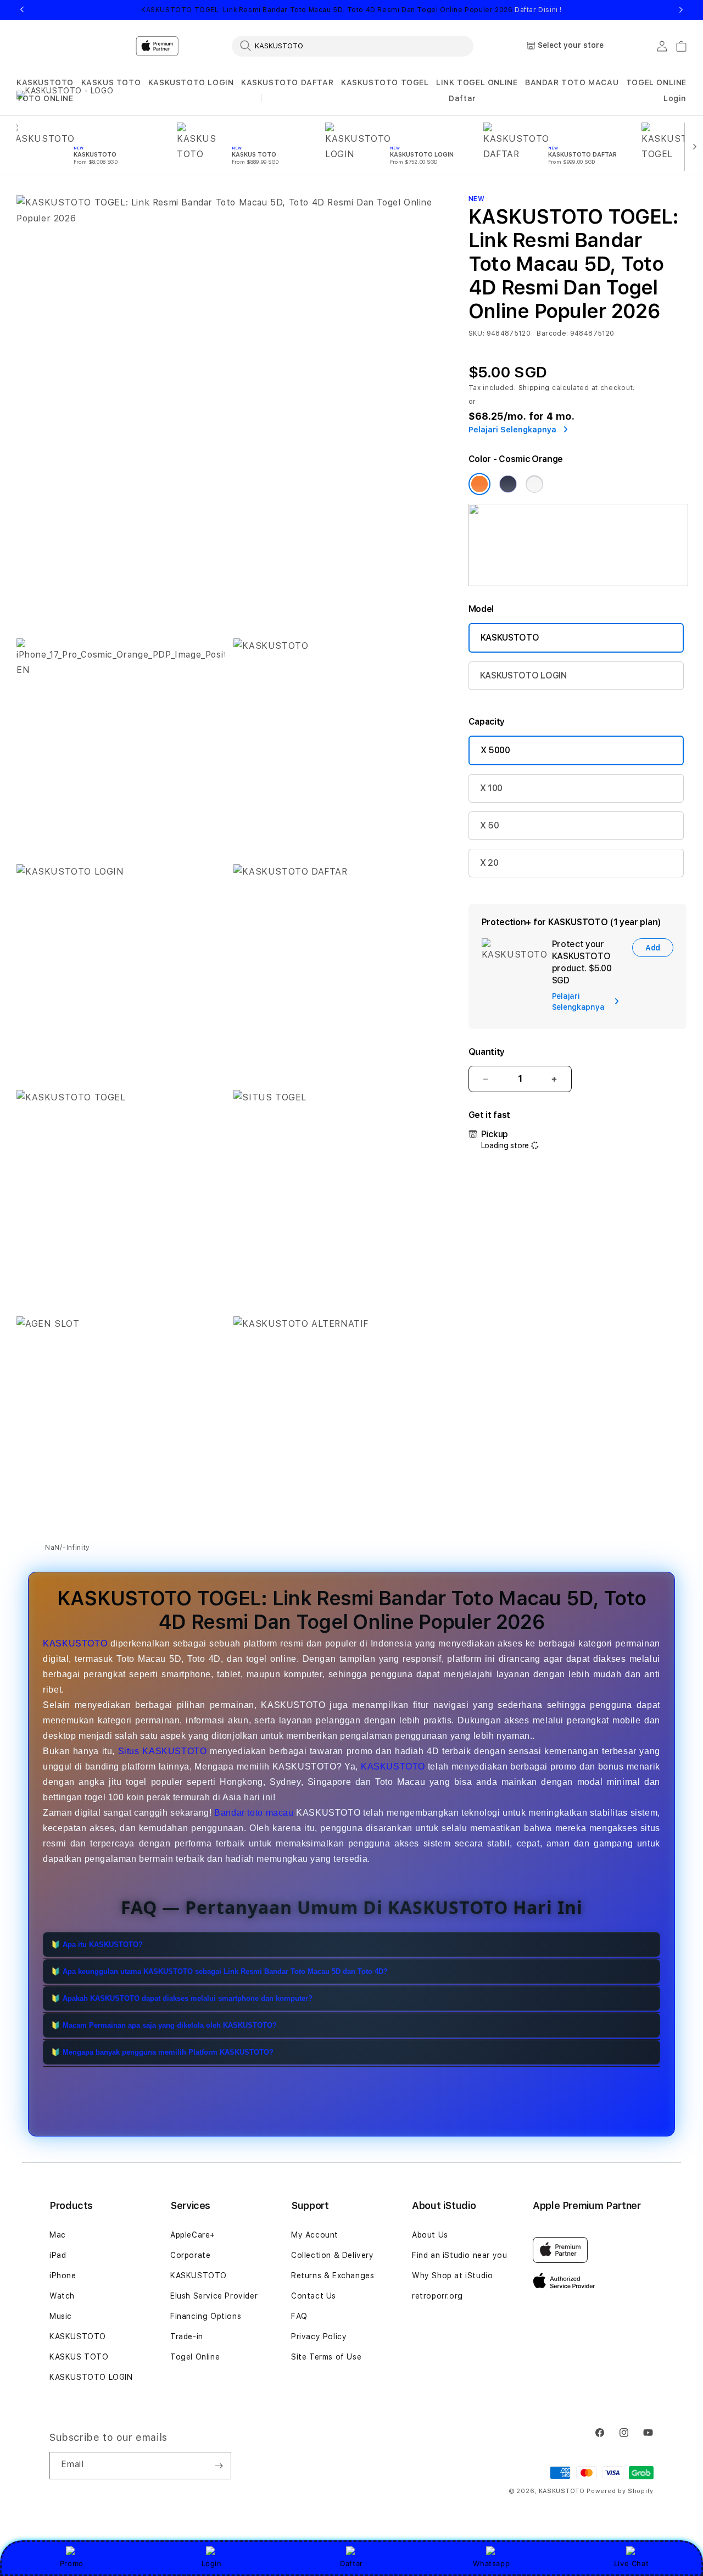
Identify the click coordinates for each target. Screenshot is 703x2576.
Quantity (487, 1052)
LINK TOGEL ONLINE (477, 82)
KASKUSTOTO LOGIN (191, 82)
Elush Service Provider (214, 2296)
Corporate (190, 2255)
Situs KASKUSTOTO (163, 1751)
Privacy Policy (319, 2336)
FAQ (299, 2316)
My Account (315, 2235)
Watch (62, 2296)
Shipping (534, 388)
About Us (430, 2235)
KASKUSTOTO (45, 82)
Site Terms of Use (326, 2357)
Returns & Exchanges (333, 2275)
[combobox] (353, 46)
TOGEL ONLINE (656, 82)
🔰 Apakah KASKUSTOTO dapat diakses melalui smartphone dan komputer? (182, 1999)
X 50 (490, 825)
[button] (45, 83)
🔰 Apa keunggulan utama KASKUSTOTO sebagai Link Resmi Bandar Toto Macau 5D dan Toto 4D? (219, 1972)
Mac (58, 2235)
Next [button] (681, 10)
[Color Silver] (534, 484)
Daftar (351, 2563)
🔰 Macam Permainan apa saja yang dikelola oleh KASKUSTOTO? (164, 2026)
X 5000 (495, 750)
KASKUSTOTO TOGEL (385, 82)
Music (61, 2316)
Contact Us (314, 2296)
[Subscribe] (219, 2466)
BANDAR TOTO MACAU (572, 82)
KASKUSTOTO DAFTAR (287, 82)
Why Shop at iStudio (452, 2275)
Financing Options (206, 2316)
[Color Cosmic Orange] (479, 484)
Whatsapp (491, 2563)
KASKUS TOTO (111, 82)
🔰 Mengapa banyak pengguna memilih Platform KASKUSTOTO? (162, 2053)
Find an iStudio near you (459, 2255)
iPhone (63, 2275)
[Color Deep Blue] (508, 484)
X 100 (491, 788)
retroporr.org (437, 2296)
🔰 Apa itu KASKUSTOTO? (97, 1945)
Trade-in (187, 2336)
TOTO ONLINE (45, 98)
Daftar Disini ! (538, 10)
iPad (58, 2255)
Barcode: (552, 333)
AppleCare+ (193, 2235)
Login (212, 2563)
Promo (72, 2563)
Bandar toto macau (254, 1813)
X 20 (489, 863)
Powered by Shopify (620, 2491)
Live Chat (631, 2563)
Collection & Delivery (333, 2255)
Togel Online (195, 2357)
